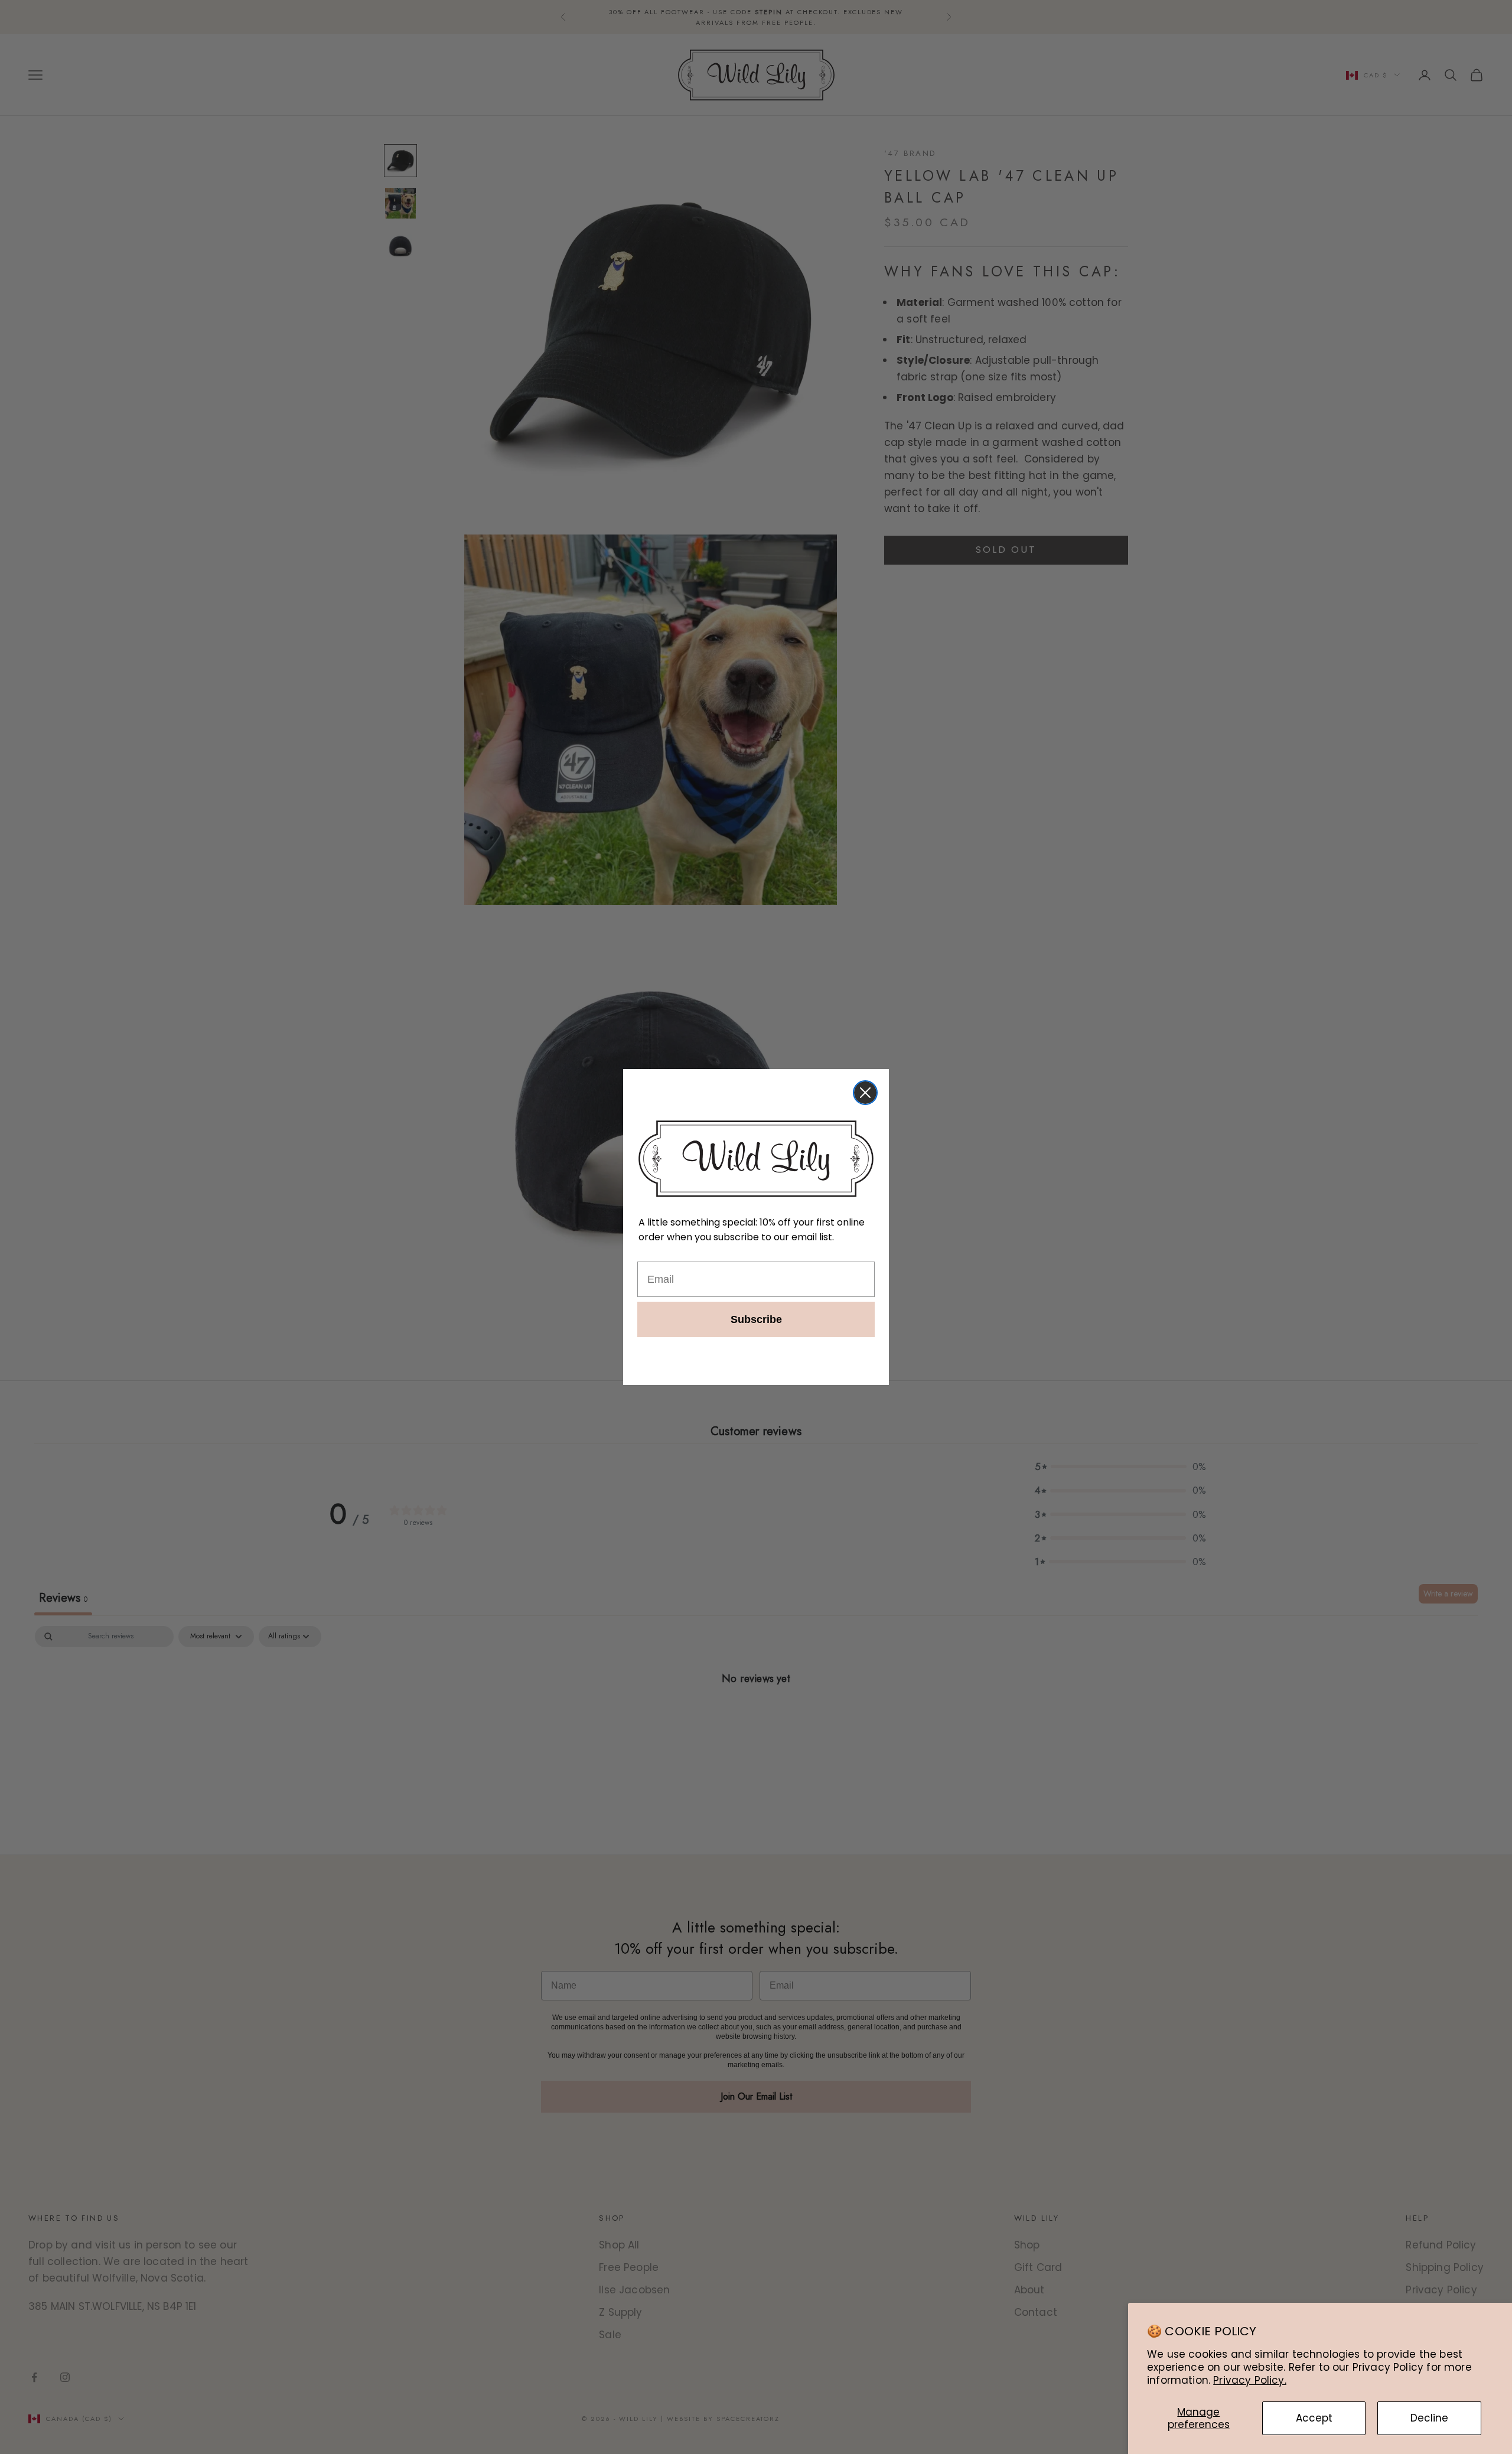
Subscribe (756, 1319)
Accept (1314, 2418)
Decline (1429, 2418)
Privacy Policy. (1250, 2380)
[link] (756, 1159)
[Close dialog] (865, 1093)
